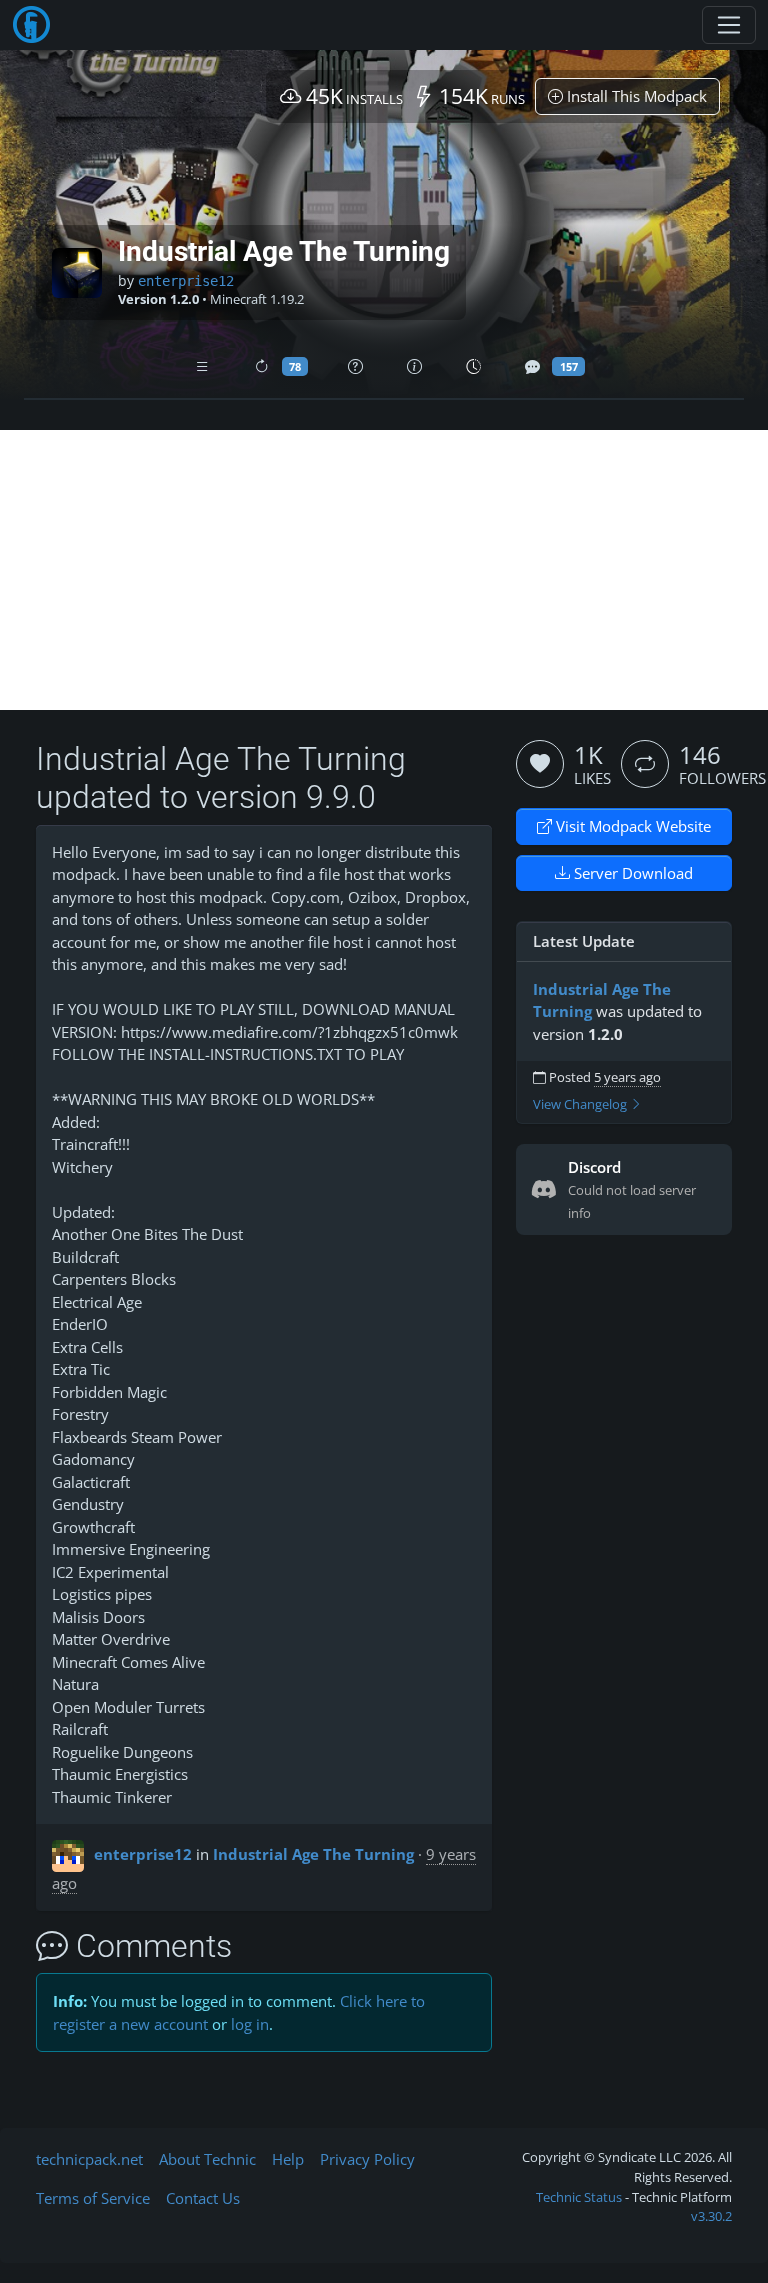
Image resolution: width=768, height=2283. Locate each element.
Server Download (631, 873)
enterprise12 (186, 281)
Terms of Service (93, 2198)
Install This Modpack (635, 96)
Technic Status (579, 2197)
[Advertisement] (384, 570)
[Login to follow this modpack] (645, 764)
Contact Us (203, 2198)
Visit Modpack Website (631, 826)
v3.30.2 (711, 2216)
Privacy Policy (367, 2159)
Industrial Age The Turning (313, 1854)
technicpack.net (89, 2159)
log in (250, 2024)
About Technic (207, 2159)
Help (288, 2159)
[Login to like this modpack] (540, 764)
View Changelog (581, 1104)
